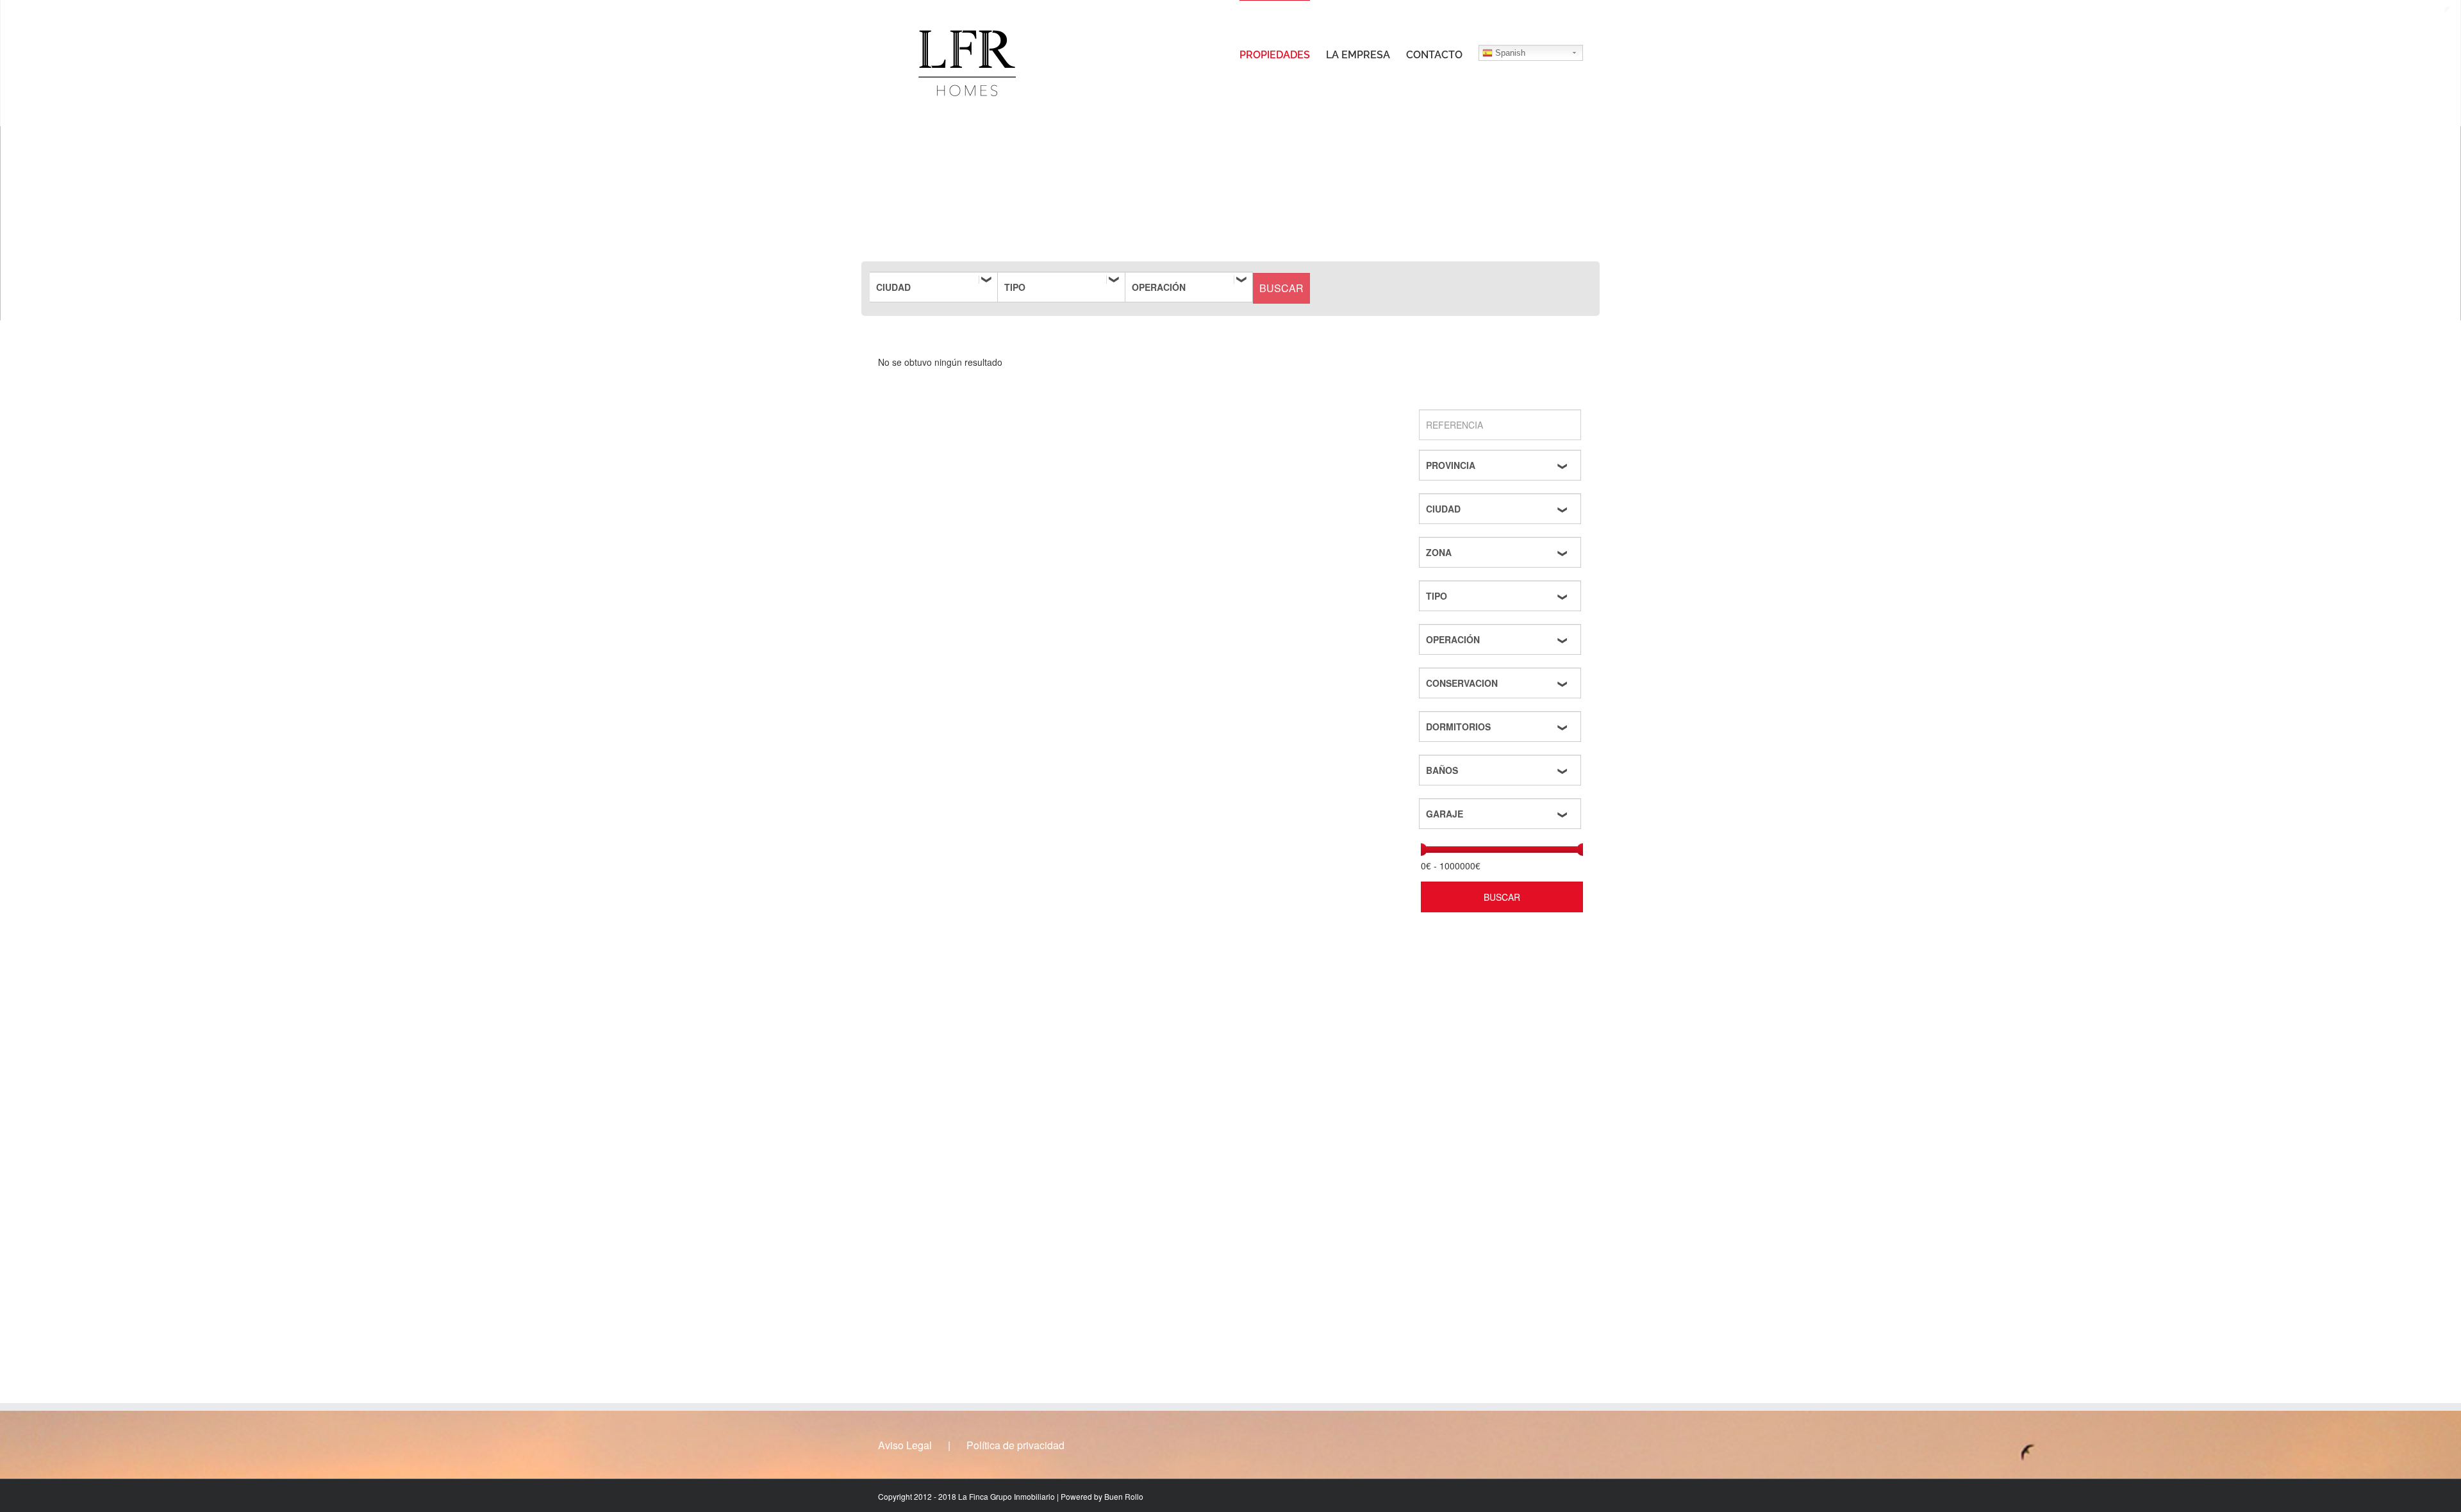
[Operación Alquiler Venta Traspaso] (1189, 287)
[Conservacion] (1502, 683)
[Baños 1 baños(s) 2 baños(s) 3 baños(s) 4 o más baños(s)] (1502, 770)
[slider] (1421, 850)
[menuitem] (1283, 54)
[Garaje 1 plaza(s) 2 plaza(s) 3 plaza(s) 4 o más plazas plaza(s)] (1502, 814)
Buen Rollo (1124, 1496)
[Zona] (1502, 552)
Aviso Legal (905, 1445)
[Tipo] (1061, 287)
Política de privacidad (1015, 1445)
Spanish (1509, 53)
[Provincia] (1502, 465)
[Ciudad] (934, 287)
